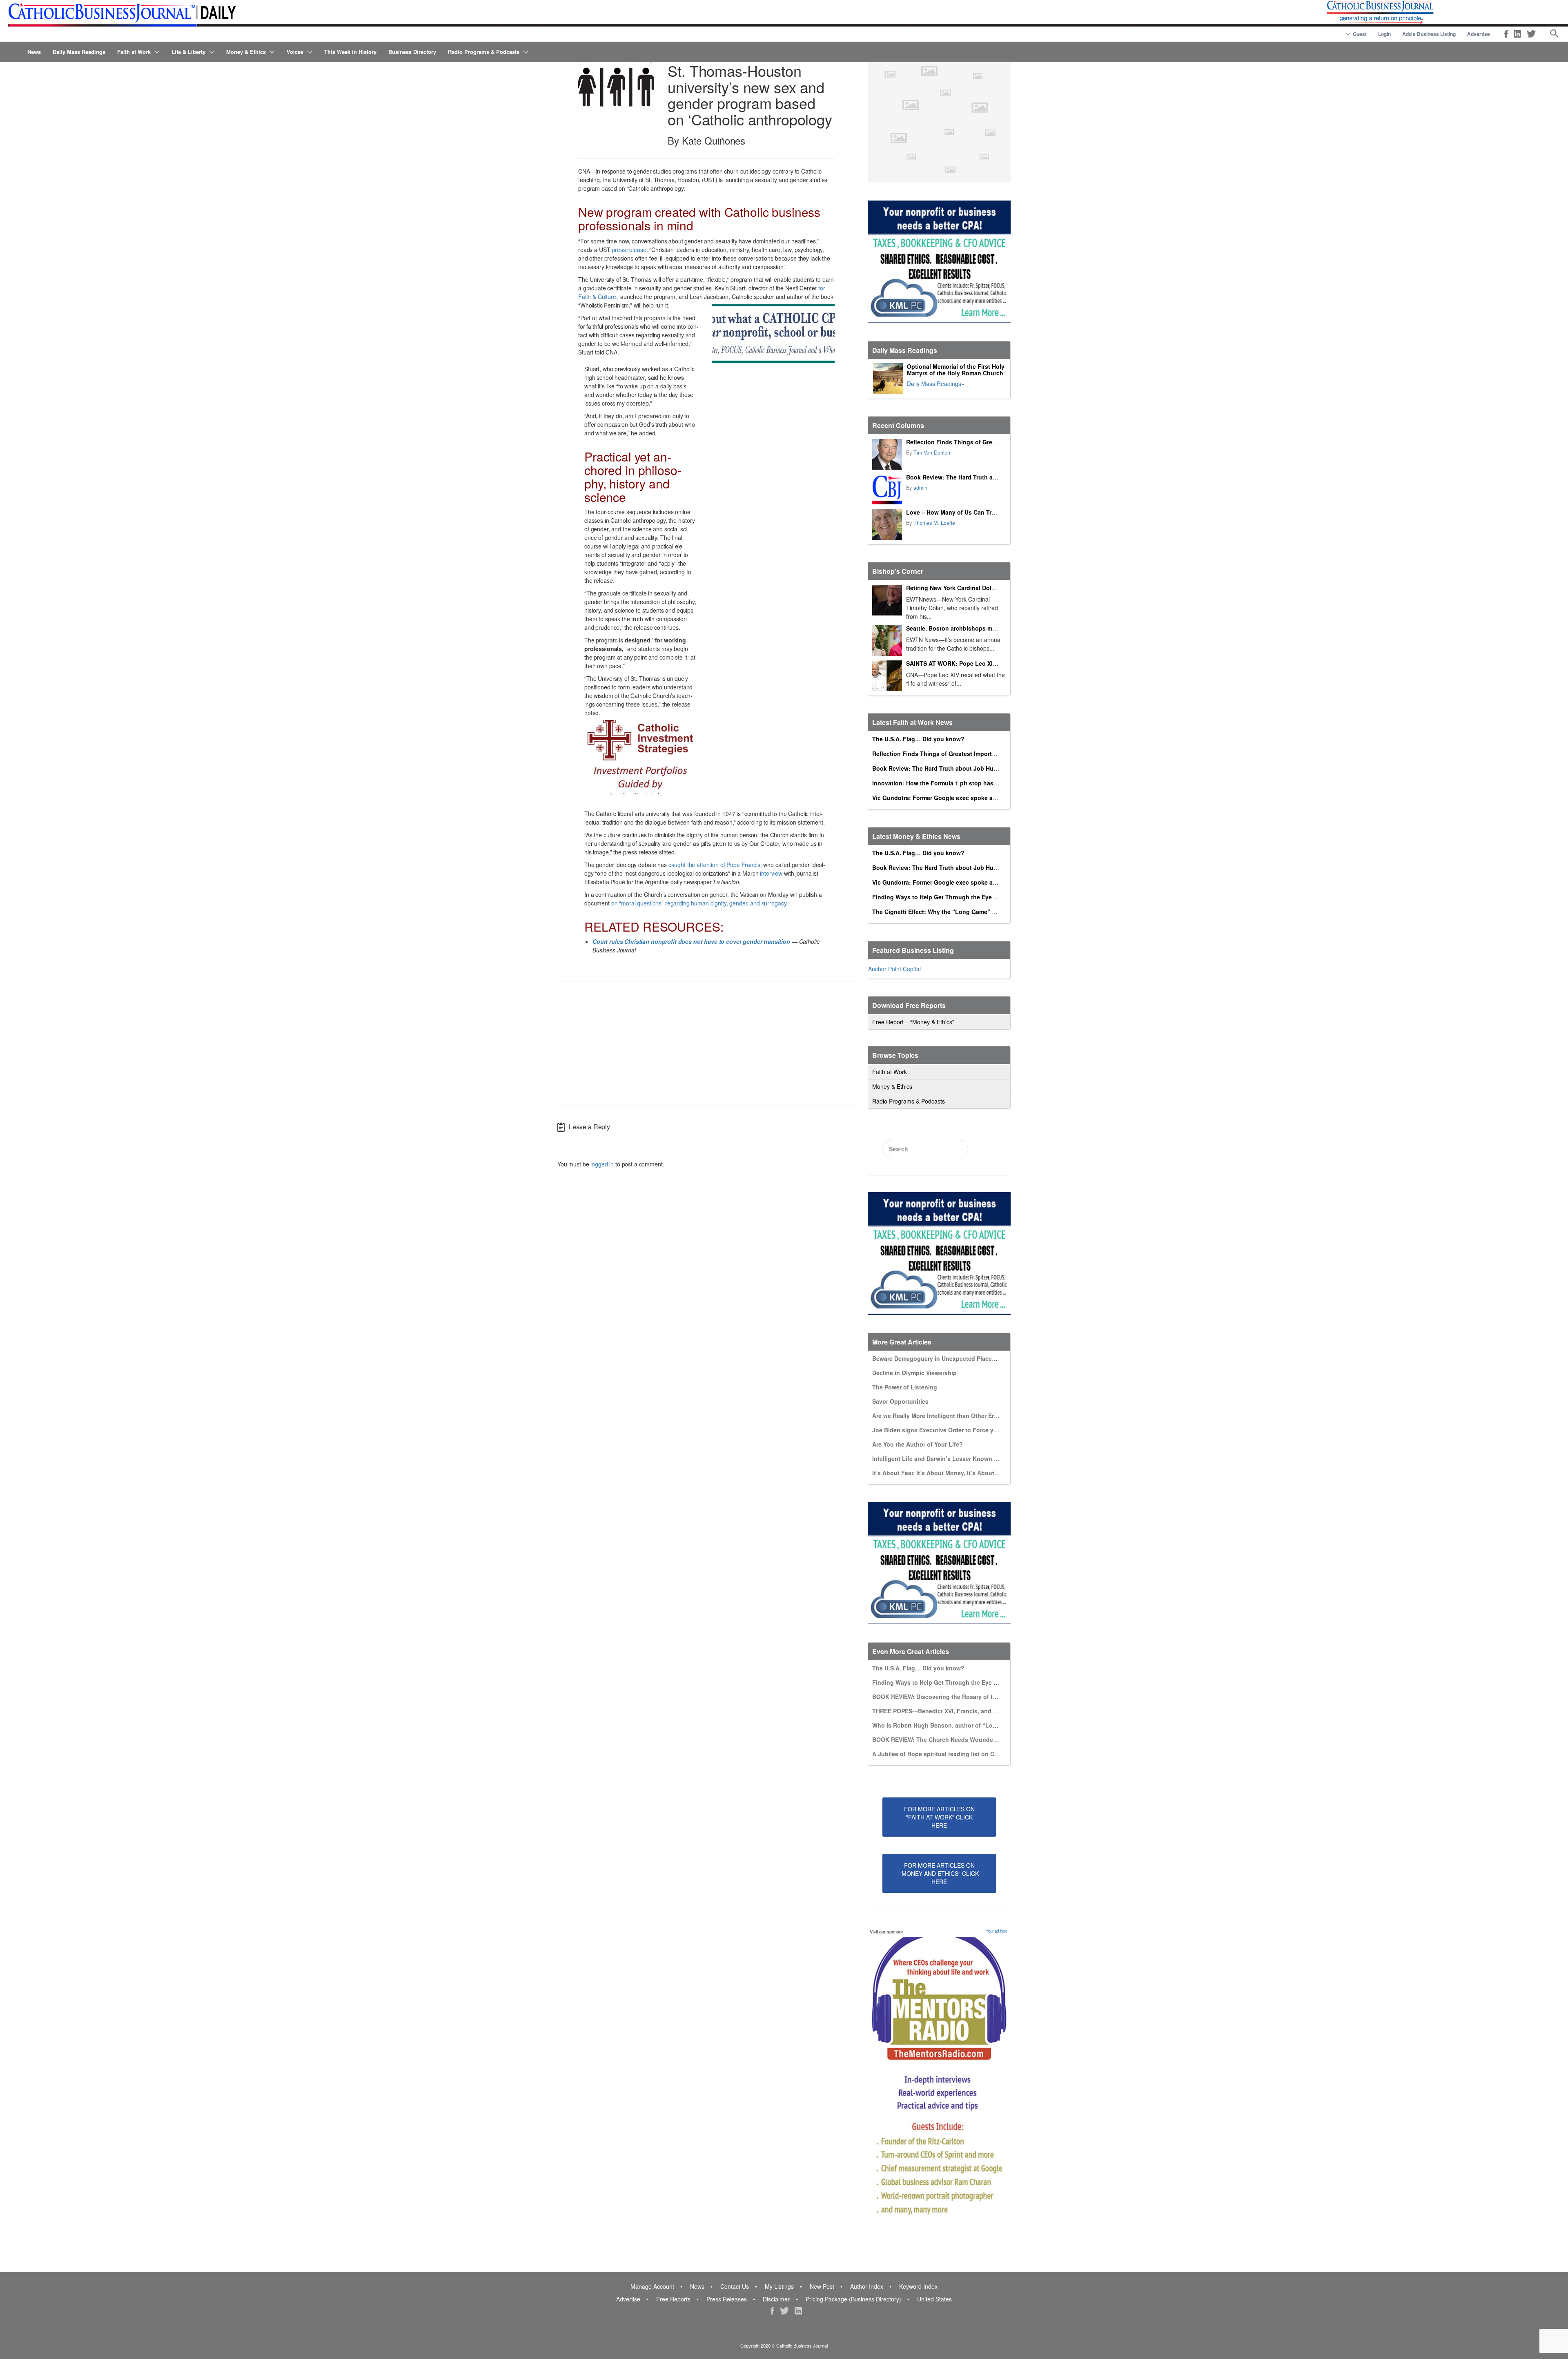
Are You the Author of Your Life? (918, 1444)
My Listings (779, 2286)
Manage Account (652, 2286)
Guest (1360, 34)
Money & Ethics (246, 52)
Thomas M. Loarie (934, 523)
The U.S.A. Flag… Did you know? (918, 739)
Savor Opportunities (900, 1401)
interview (771, 873)
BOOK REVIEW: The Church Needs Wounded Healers (946, 1739)
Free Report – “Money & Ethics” (913, 1022)
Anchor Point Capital (894, 969)
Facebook (1506, 34)
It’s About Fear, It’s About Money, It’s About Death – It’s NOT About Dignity (977, 1473)
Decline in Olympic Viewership (914, 1373)
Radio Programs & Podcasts (484, 52)
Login (1384, 34)
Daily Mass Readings (79, 52)
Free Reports (673, 2299)
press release (629, 250)
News (34, 52)
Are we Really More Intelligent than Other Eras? (938, 1416)
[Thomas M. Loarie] (887, 525)
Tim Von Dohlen (932, 453)
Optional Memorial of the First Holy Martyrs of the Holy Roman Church (956, 370)
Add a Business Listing (1429, 34)
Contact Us (735, 2286)
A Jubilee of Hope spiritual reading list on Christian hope (952, 1754)
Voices (295, 52)
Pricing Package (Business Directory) (853, 2299)
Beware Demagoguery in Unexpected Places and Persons (952, 1358)
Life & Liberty (188, 52)
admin (920, 488)
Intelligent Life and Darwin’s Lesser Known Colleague (947, 1458)
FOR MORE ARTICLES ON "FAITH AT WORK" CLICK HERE (939, 1817)
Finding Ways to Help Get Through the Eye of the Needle (951, 897)
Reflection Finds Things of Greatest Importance (973, 442)
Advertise (1479, 34)
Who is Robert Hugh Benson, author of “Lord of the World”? (957, 1725)
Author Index (867, 2286)
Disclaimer (776, 2299)
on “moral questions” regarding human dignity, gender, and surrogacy (699, 903)
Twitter (1531, 34)
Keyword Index (918, 2286)
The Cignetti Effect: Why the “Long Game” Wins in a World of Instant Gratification (986, 912)
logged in (602, 1164)
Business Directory (412, 52)
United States (934, 2299)
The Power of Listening (905, 1387)
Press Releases (727, 2299)
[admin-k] (887, 489)
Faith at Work (134, 52)
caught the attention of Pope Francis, (715, 865)
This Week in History (350, 52)
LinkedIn (1517, 34)
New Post (822, 2286)
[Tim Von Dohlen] (887, 454)
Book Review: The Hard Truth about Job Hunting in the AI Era (992, 477)
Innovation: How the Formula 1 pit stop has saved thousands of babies (972, 783)
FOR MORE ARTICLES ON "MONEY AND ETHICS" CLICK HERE (939, 1873)
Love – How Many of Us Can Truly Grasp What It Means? (985, 512)
